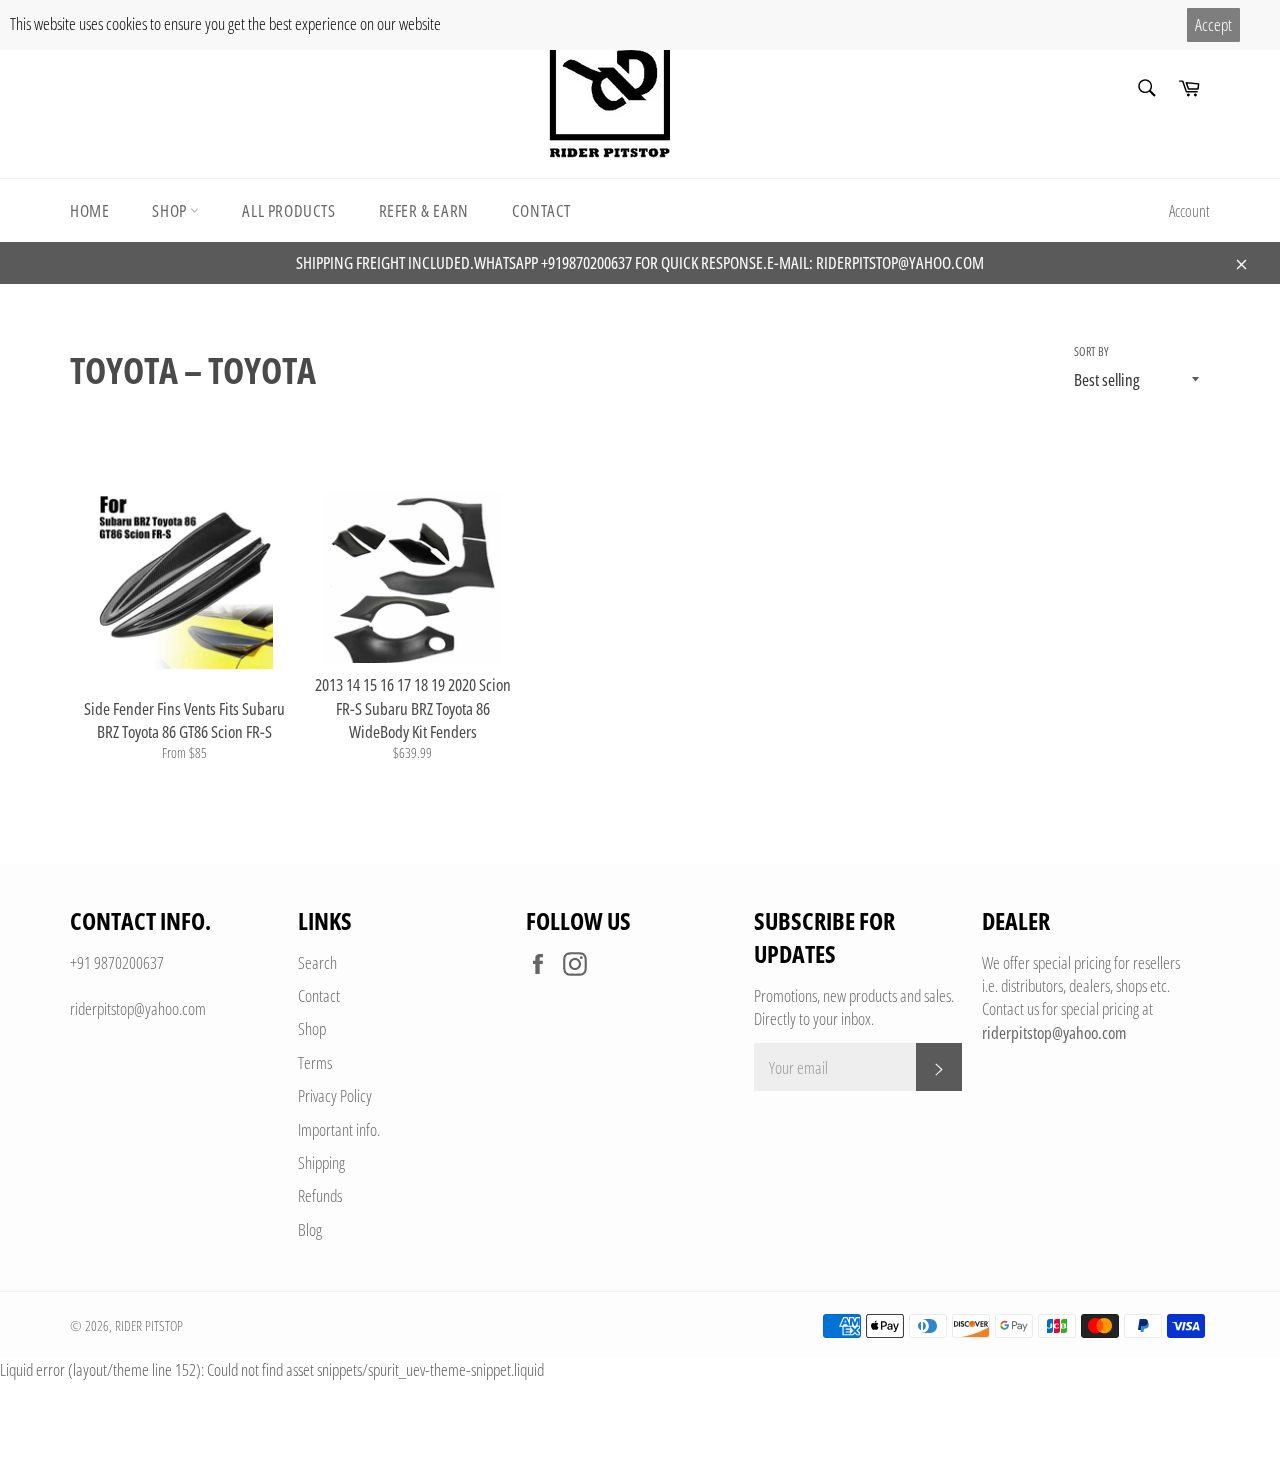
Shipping (321, 1162)
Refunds (320, 1195)
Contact (541, 210)
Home (89, 210)
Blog (310, 1229)
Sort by (1091, 352)
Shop (171, 210)
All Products (288, 210)
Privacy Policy (335, 1095)
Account (1189, 211)
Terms (315, 1062)
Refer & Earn (424, 210)
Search (317, 962)
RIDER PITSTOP (149, 1325)
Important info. (339, 1129)
